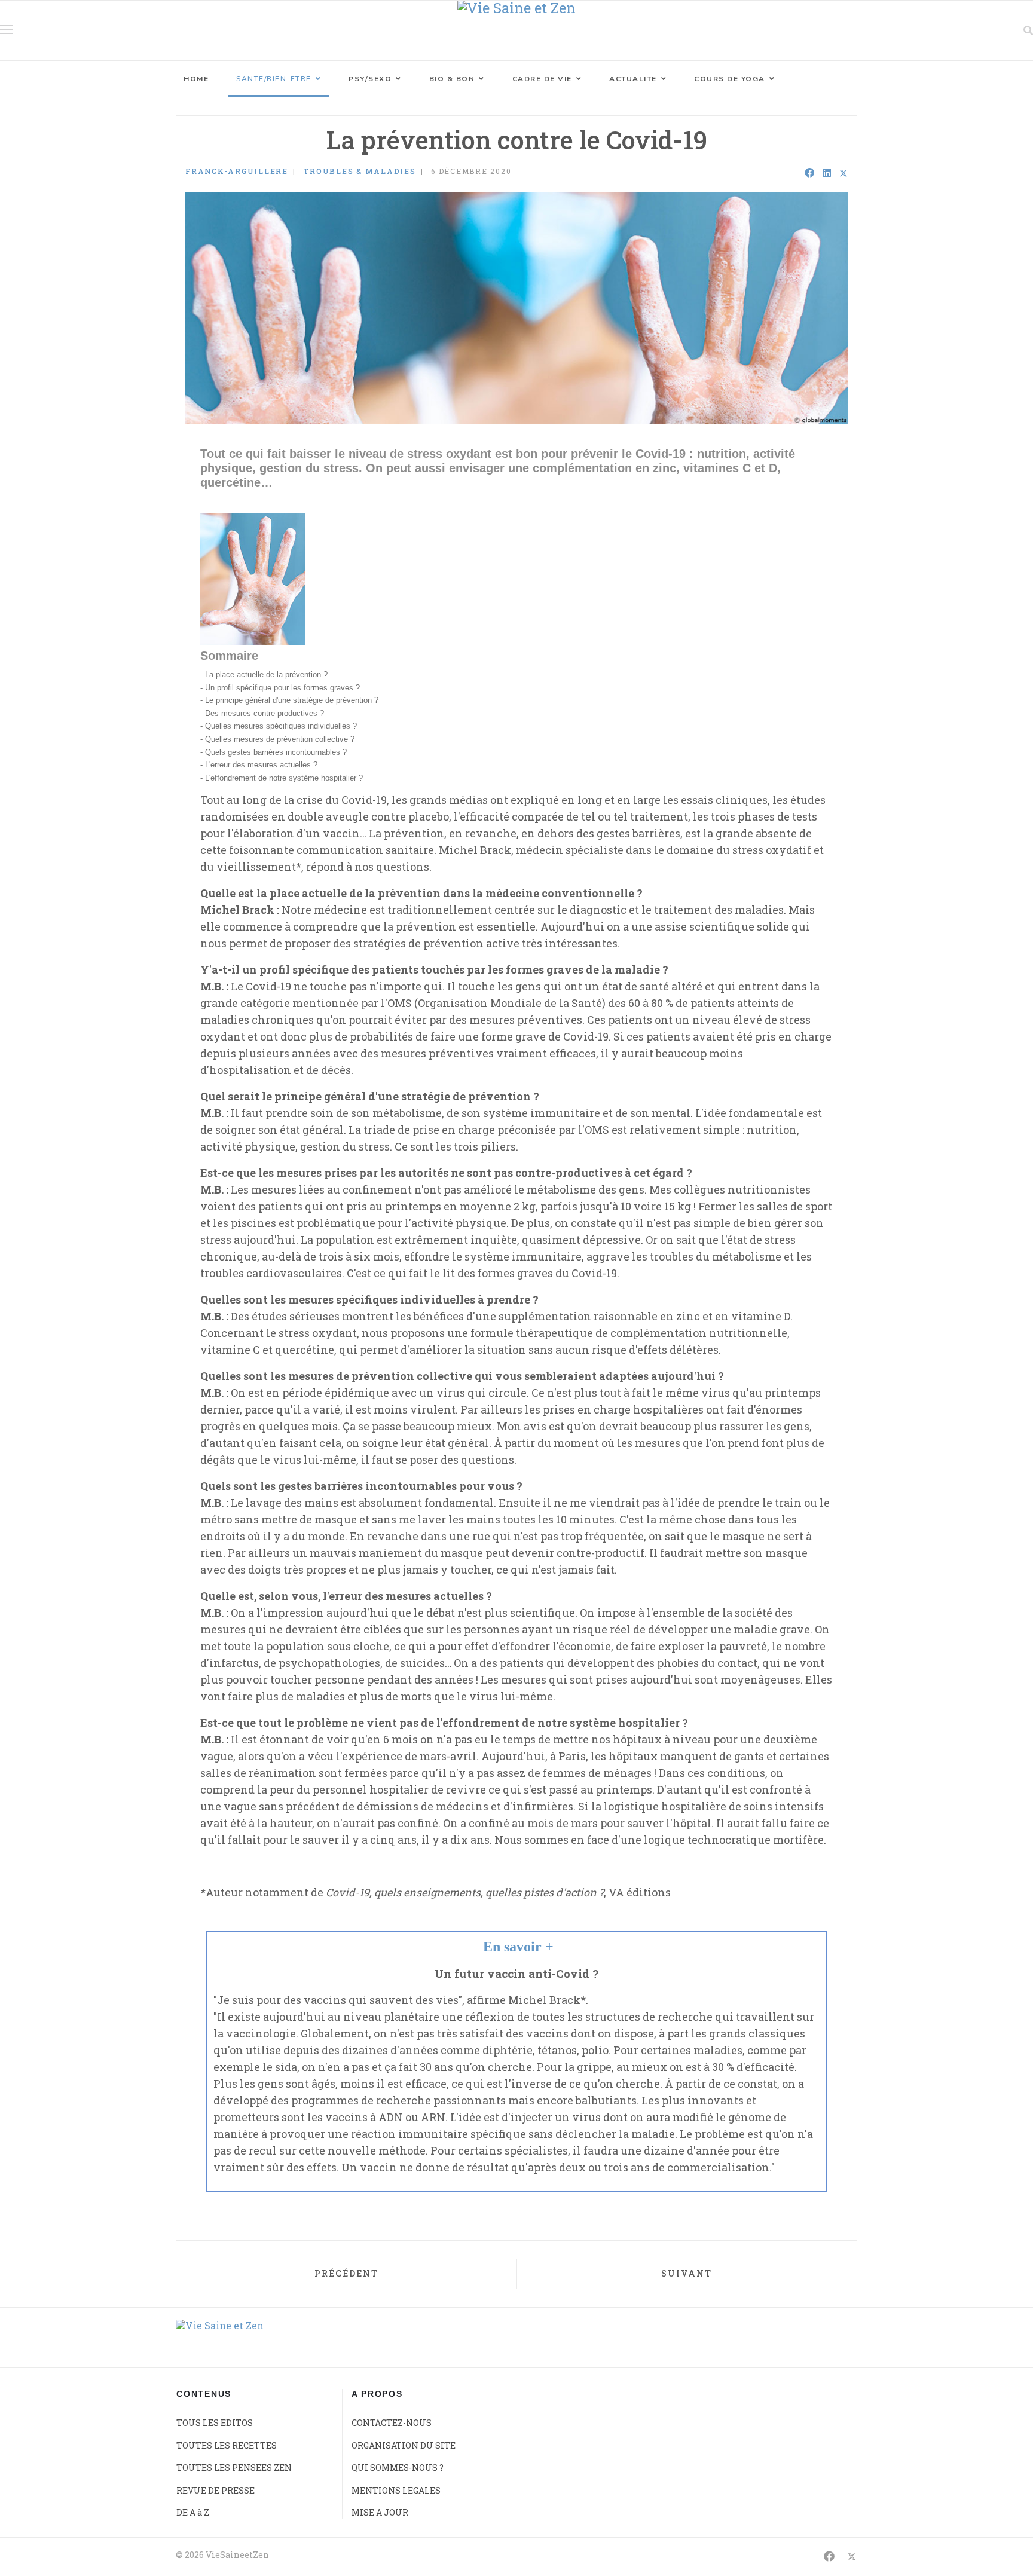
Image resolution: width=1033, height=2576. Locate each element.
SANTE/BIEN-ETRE (274, 79)
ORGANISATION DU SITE (404, 2445)
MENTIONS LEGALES (396, 2490)
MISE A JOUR (380, 2512)
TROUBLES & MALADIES (359, 171)
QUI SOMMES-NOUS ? (398, 2468)
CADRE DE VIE (542, 79)
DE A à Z (193, 2512)
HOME (196, 79)
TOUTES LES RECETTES (227, 2445)
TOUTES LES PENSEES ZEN (234, 2468)
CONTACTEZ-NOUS (392, 2423)
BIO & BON (452, 79)
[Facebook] (809, 173)
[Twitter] (843, 173)
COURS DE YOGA (730, 79)
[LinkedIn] (827, 173)
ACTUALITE (633, 79)
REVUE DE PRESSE (216, 2490)
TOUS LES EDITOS (215, 2423)
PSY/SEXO (370, 79)
